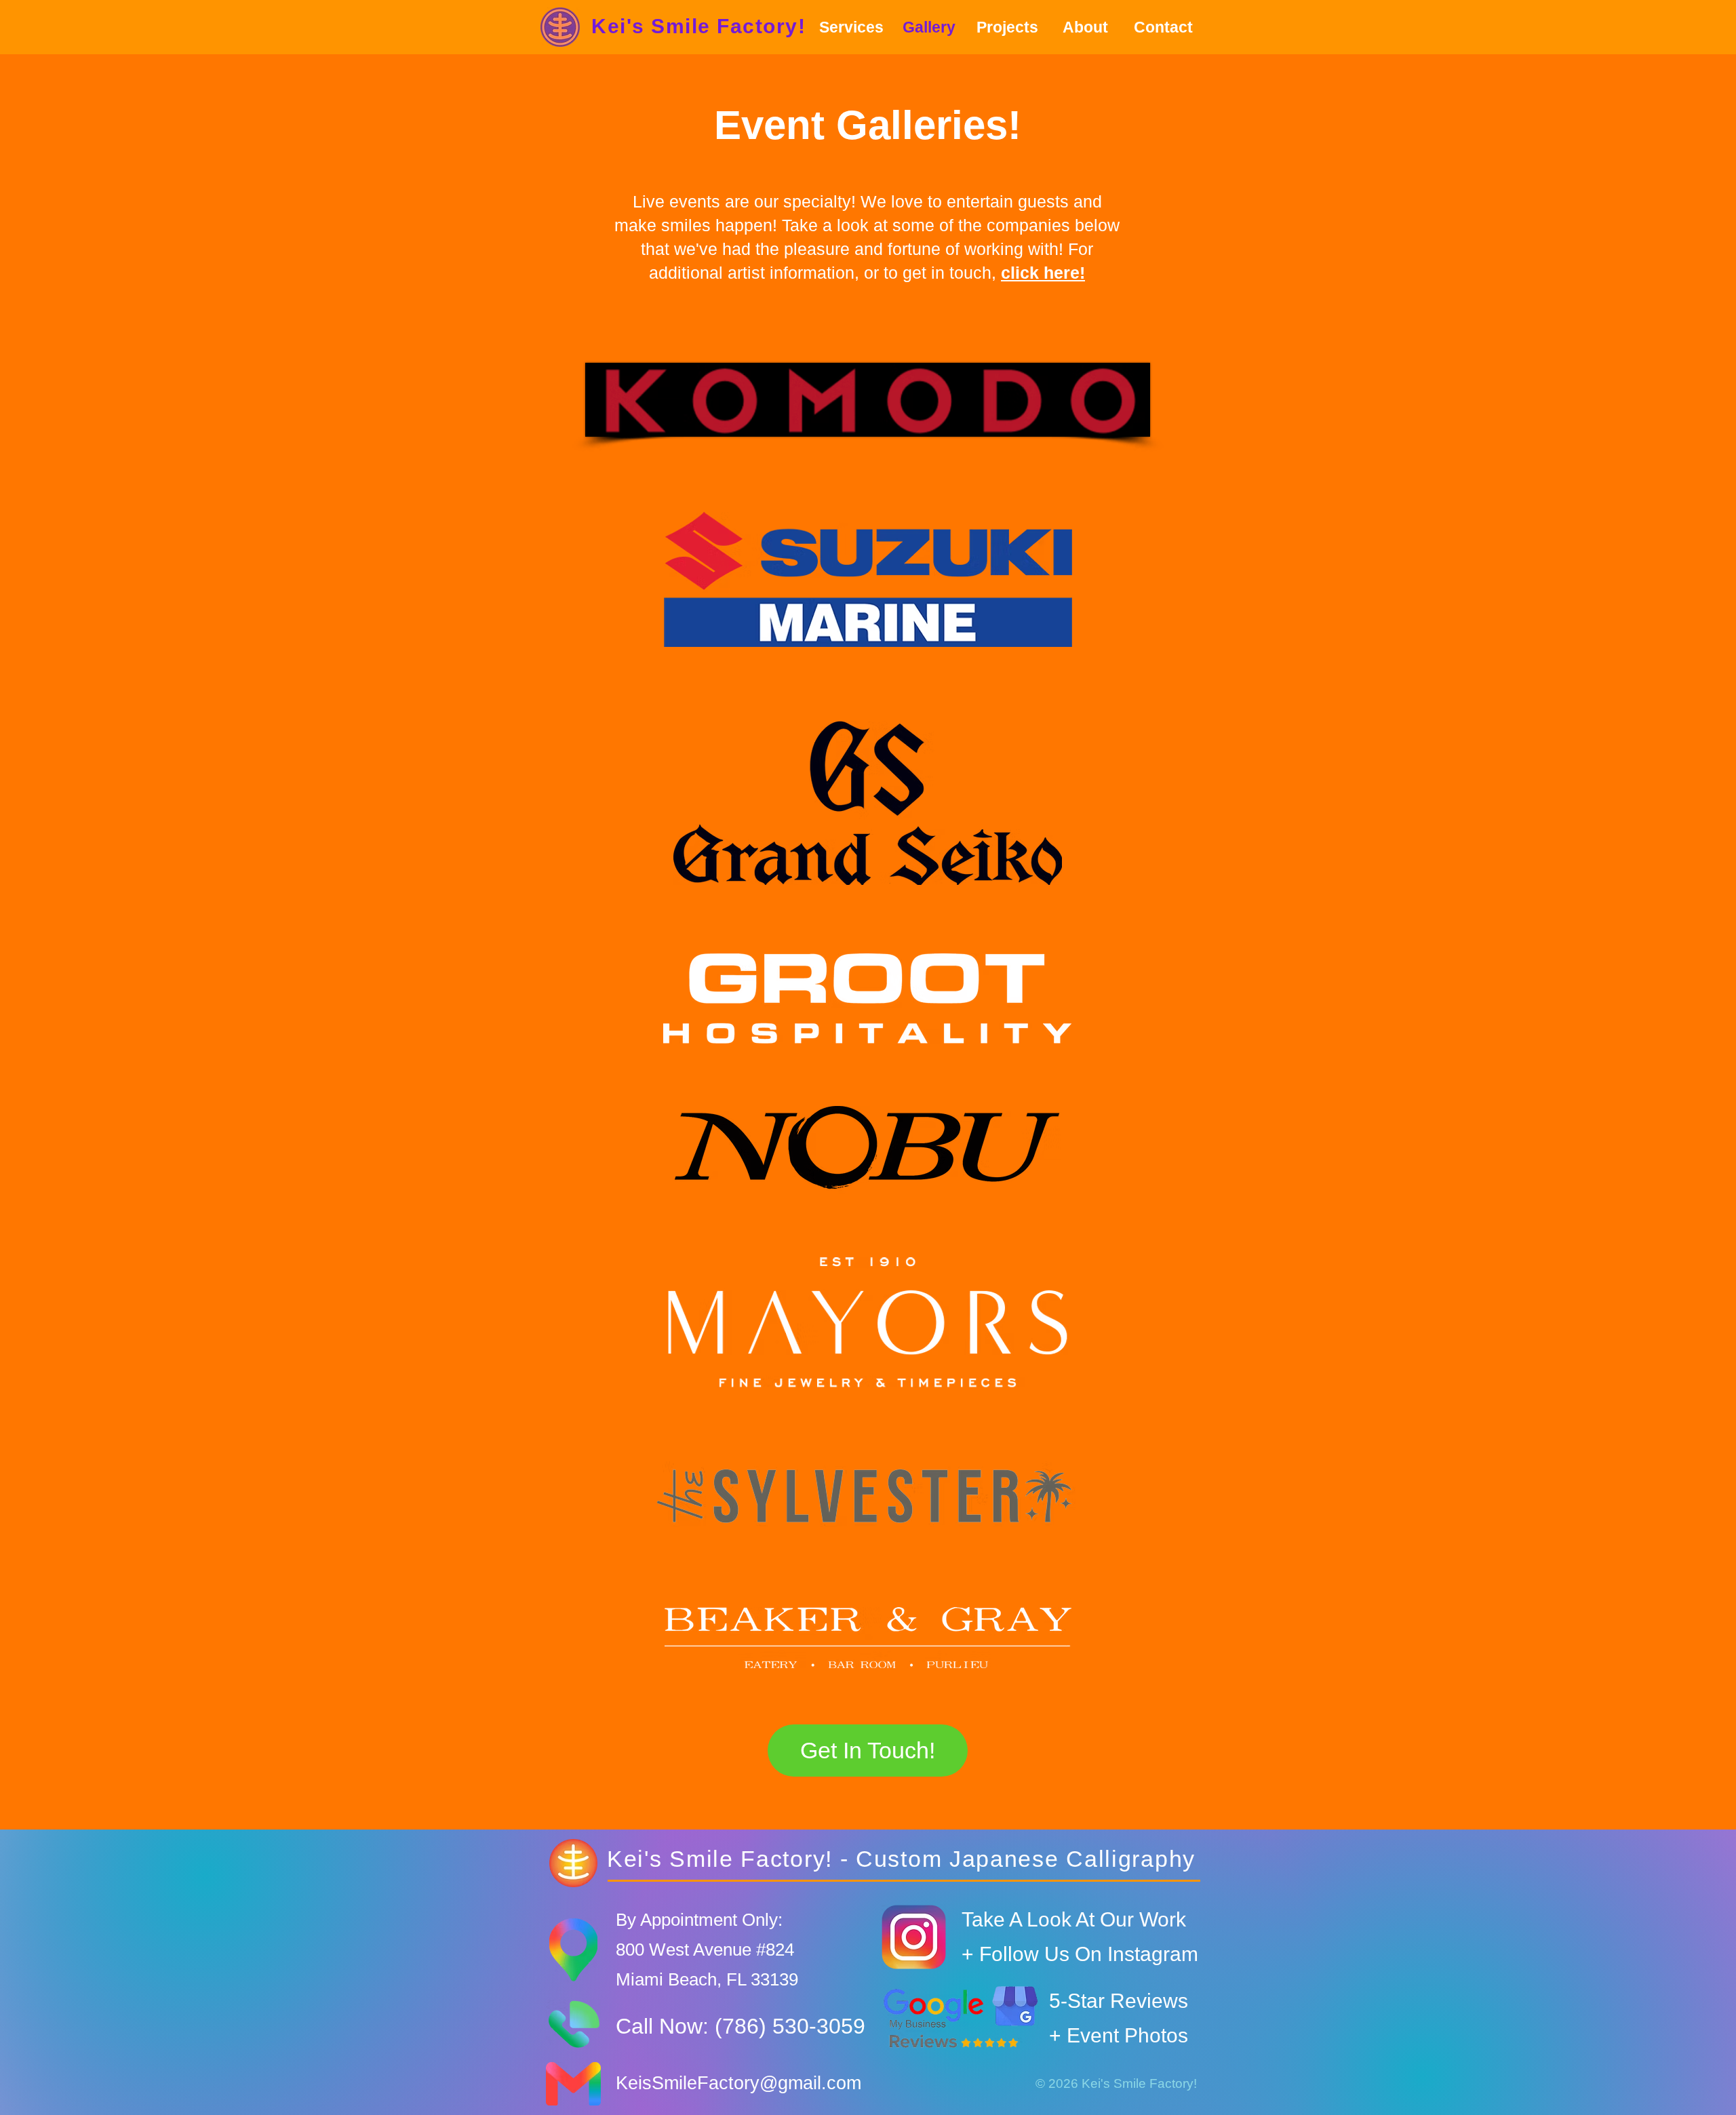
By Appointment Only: (699, 1920)
